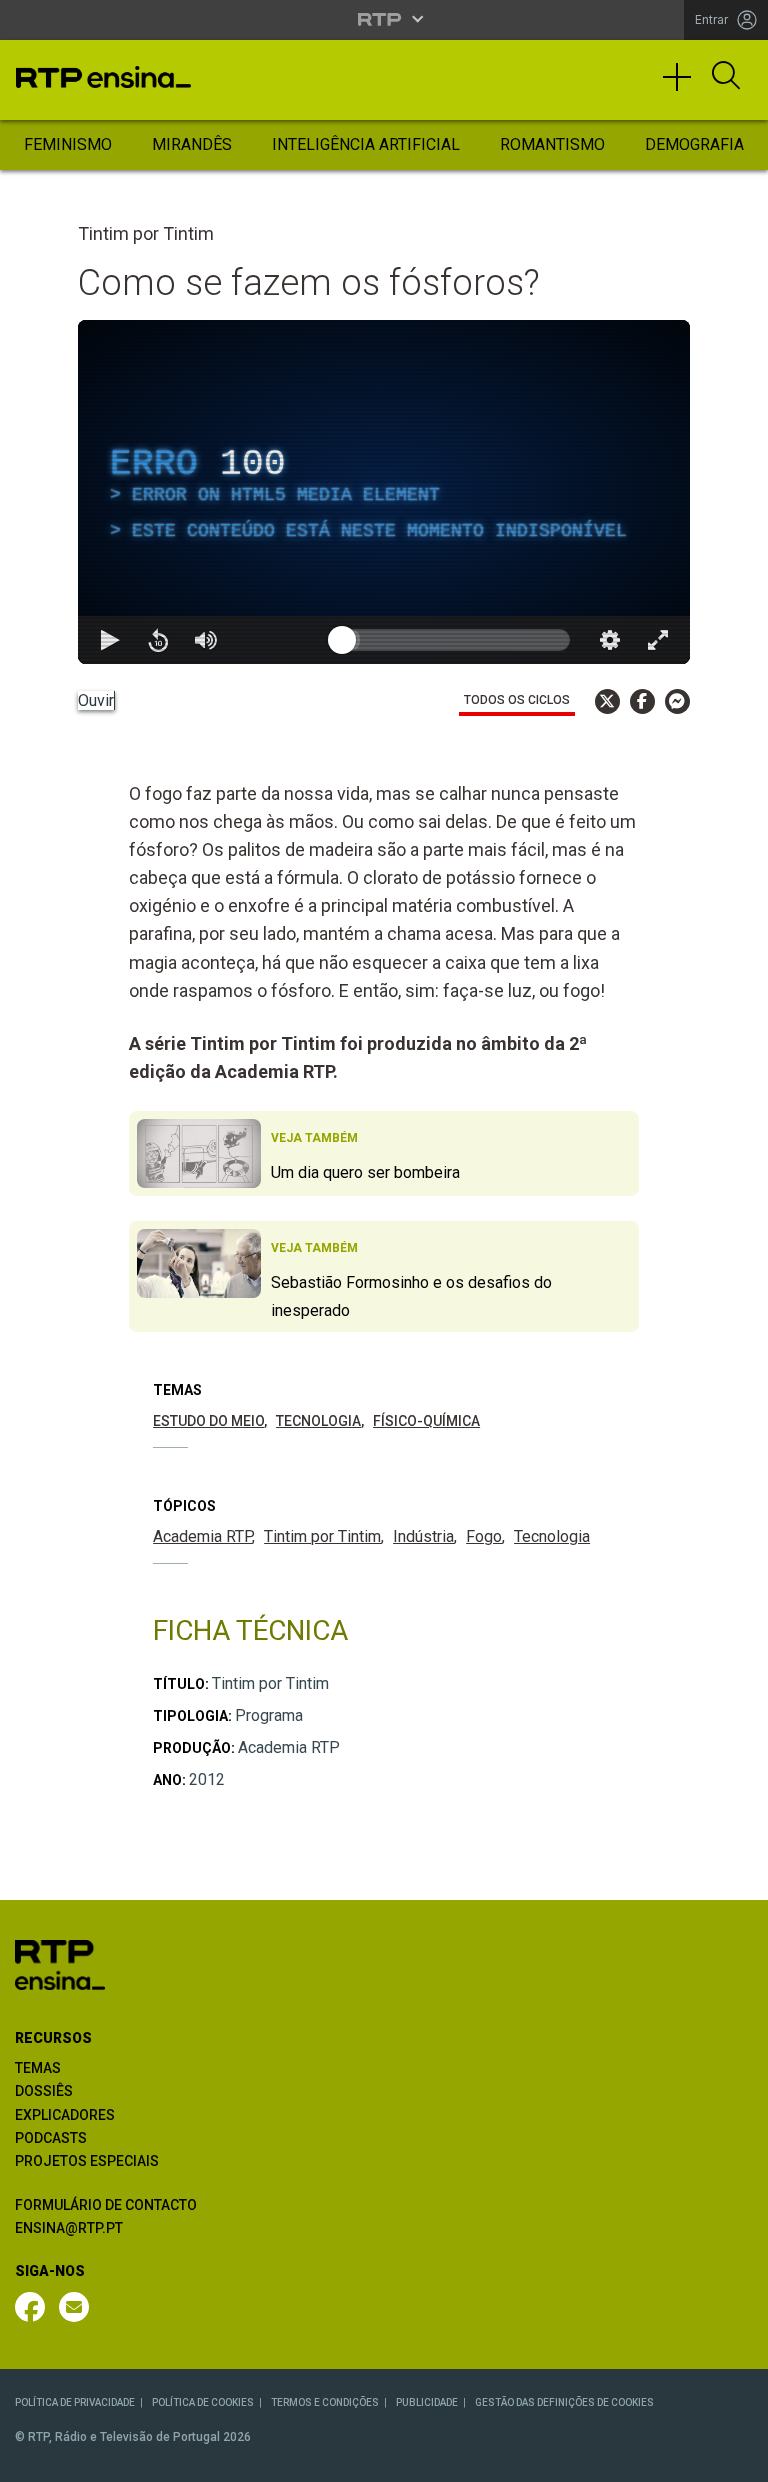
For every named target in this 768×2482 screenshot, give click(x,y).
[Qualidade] (688, 2458)
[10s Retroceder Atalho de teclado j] (80, 2458)
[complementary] (384, 1241)
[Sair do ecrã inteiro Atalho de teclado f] (736, 2458)
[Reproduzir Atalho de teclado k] (32, 2458)
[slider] (456, 2458)
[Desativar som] (128, 2458)
